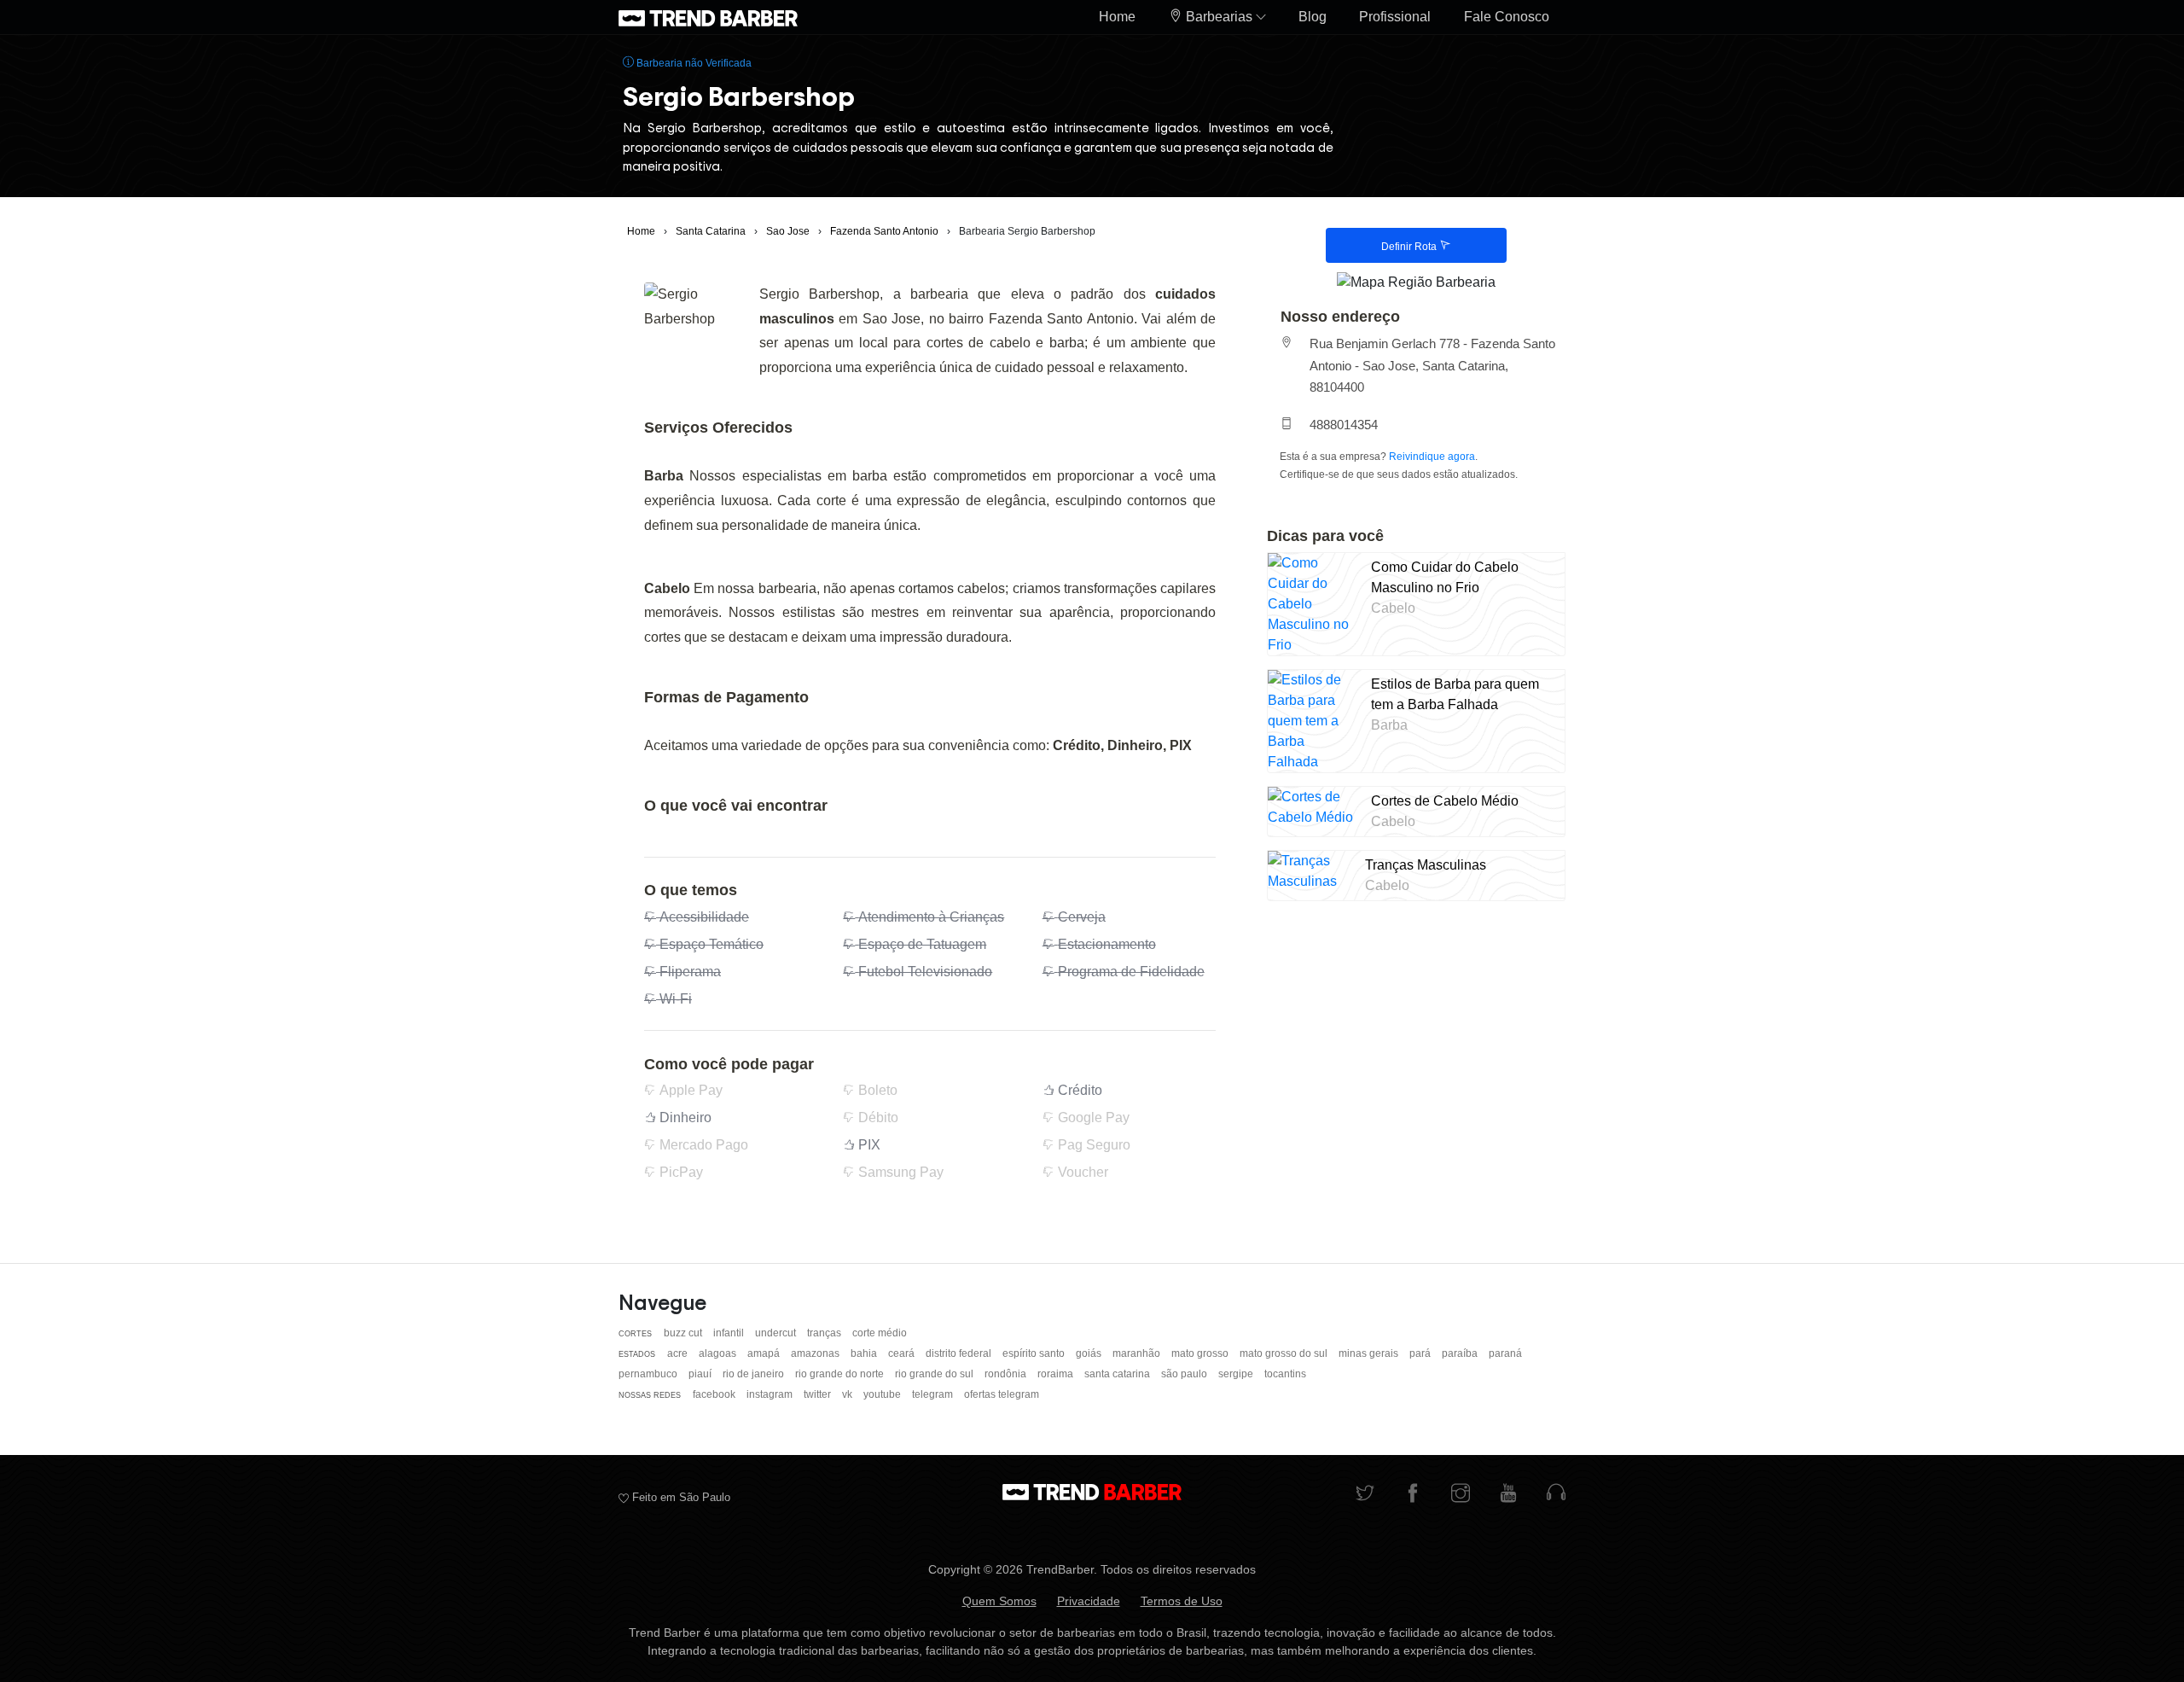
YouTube (883, 1394)
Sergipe (1237, 1374)
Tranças (825, 1333)
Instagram (771, 1394)
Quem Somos (999, 1601)
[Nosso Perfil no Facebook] (1413, 1495)
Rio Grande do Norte (841, 1374)
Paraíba (1461, 1353)
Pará (1421, 1353)
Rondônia (1007, 1374)
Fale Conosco (1507, 17)
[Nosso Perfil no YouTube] (1508, 1495)
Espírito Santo (1035, 1353)
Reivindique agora (1432, 457)
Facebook (715, 1394)
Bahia (865, 1353)
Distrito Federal (960, 1353)
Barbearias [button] (1219, 17)
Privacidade (1089, 1601)
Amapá (765, 1353)
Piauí (701, 1374)
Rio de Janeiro (755, 1374)
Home (1117, 17)
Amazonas (816, 1353)
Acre (679, 1353)
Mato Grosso (1201, 1353)
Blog (1313, 17)
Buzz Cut (684, 1333)
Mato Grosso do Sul (1285, 1353)
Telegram (934, 1394)
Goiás (1090, 1353)
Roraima (1057, 1374)
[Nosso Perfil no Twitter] (1365, 1495)
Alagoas (719, 1353)
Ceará (903, 1353)
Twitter (819, 1394)
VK (848, 1394)
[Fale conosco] (1556, 1495)
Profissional (1395, 17)
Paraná (1505, 1353)
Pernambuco (649, 1374)
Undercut (777, 1333)
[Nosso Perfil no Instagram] (1461, 1495)
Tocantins (1285, 1374)
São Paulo (1185, 1374)
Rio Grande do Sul (935, 1374)
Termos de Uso (1182, 1601)
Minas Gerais (1370, 1353)
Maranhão (1138, 1353)
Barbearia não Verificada (693, 63)
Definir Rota (1410, 247)
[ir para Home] (708, 17)
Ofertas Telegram (1002, 1394)
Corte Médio (880, 1333)
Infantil (730, 1333)
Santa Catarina (1118, 1374)
